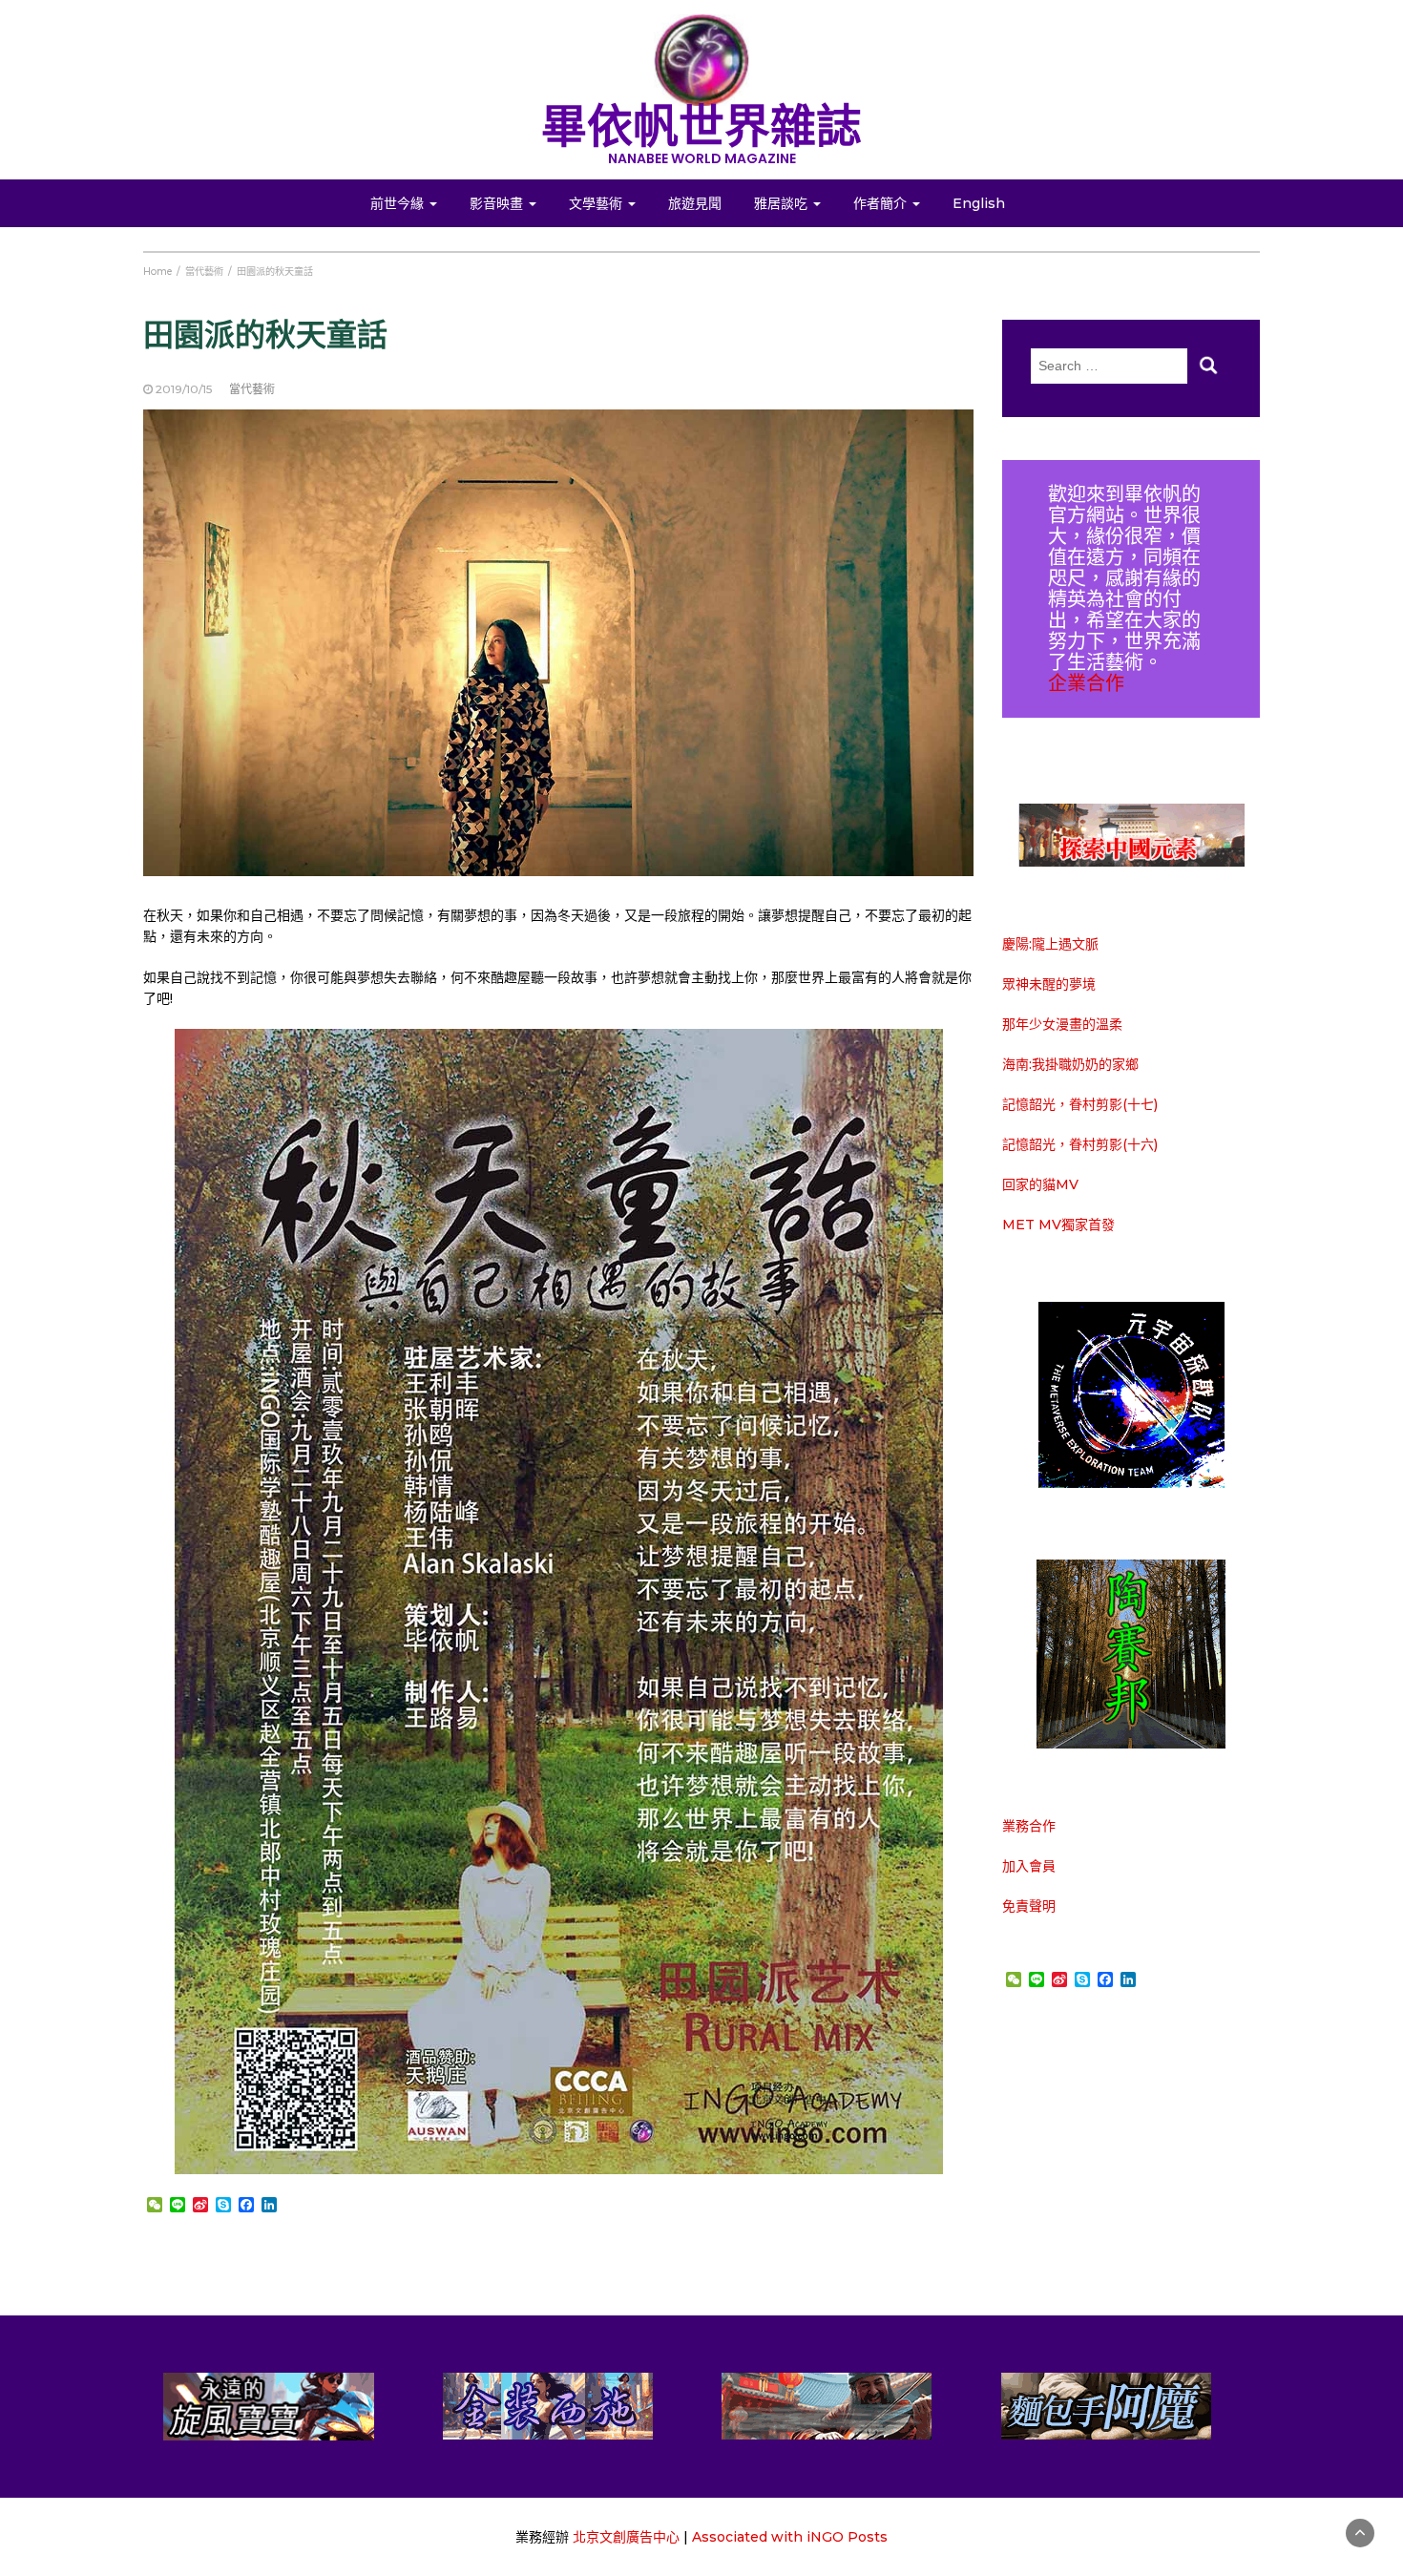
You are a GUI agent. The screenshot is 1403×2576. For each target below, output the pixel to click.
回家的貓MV (1040, 1184)
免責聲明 (1029, 1906)
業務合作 (1029, 1826)
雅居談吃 (783, 203)
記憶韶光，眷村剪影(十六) (1080, 1144)
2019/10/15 (184, 389)
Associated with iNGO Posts (790, 2537)
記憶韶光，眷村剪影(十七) (1080, 1104)
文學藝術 (597, 203)
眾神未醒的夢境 (1049, 984)
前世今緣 (399, 203)
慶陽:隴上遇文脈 (1050, 944)
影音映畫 (498, 203)
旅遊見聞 (695, 203)
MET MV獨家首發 (1058, 1225)
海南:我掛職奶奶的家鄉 (1070, 1064)
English (979, 203)
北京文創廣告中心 (626, 2537)
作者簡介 (882, 203)
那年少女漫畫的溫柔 (1062, 1024)
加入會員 (1029, 1866)
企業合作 (1086, 683)
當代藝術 (252, 389)
